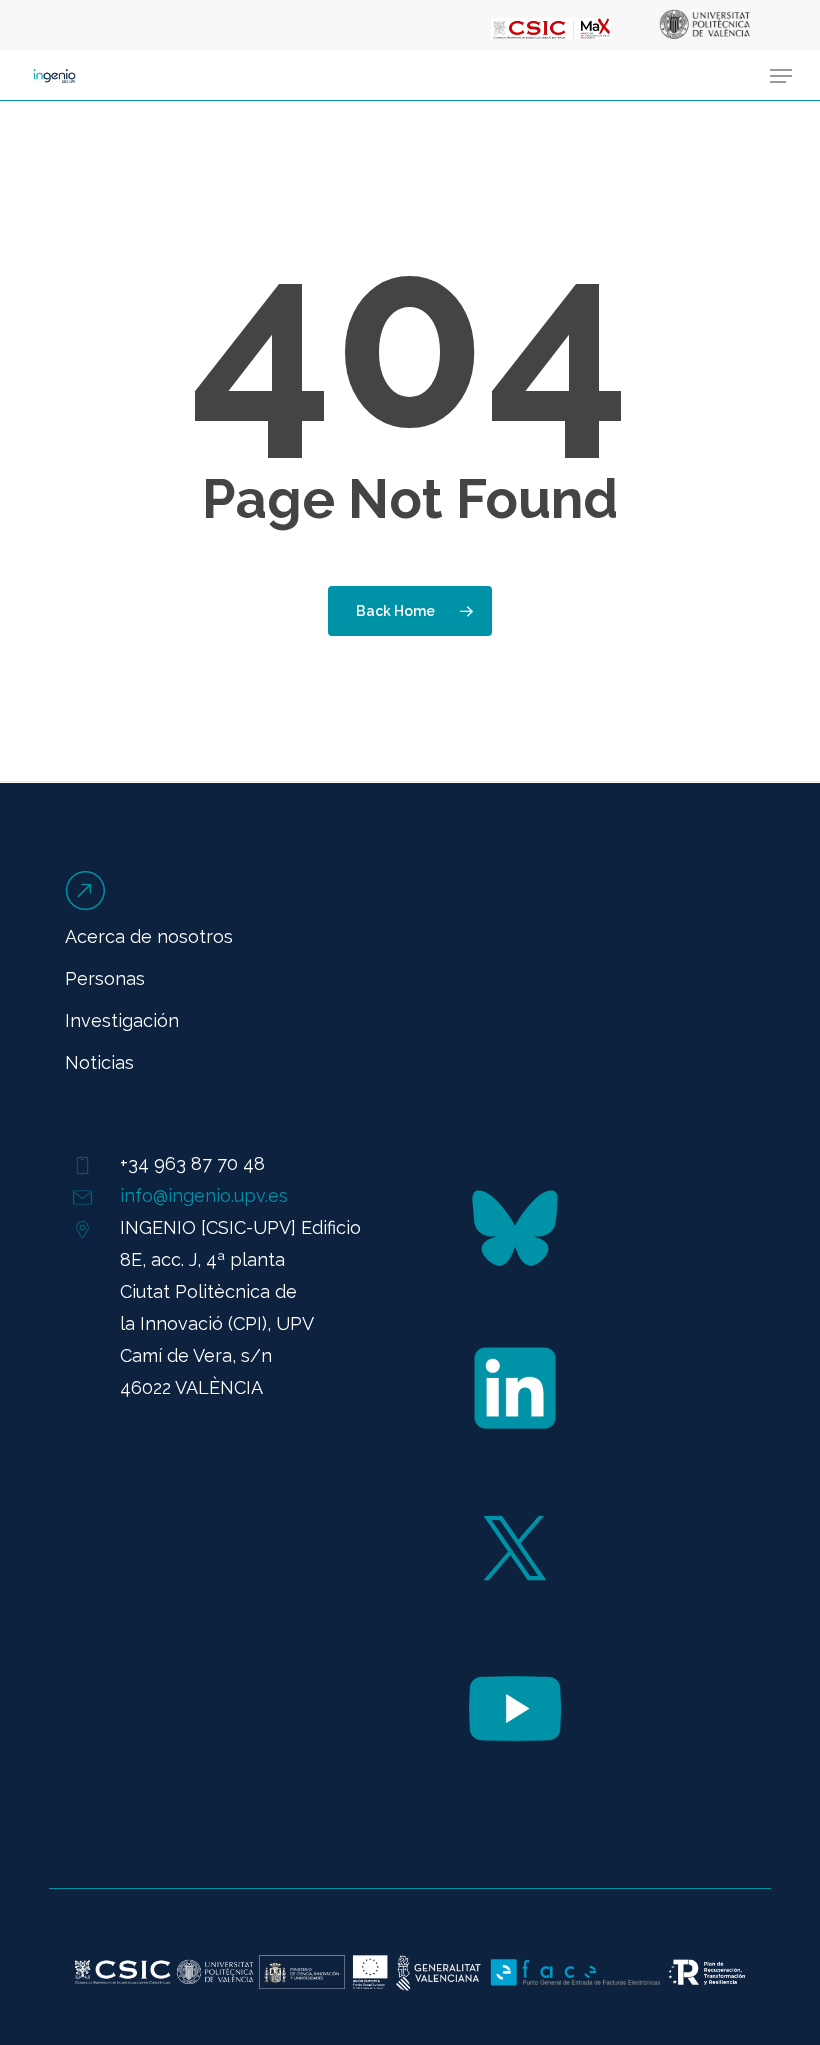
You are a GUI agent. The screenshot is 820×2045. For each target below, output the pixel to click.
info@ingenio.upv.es (204, 1195)
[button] (781, 76)
